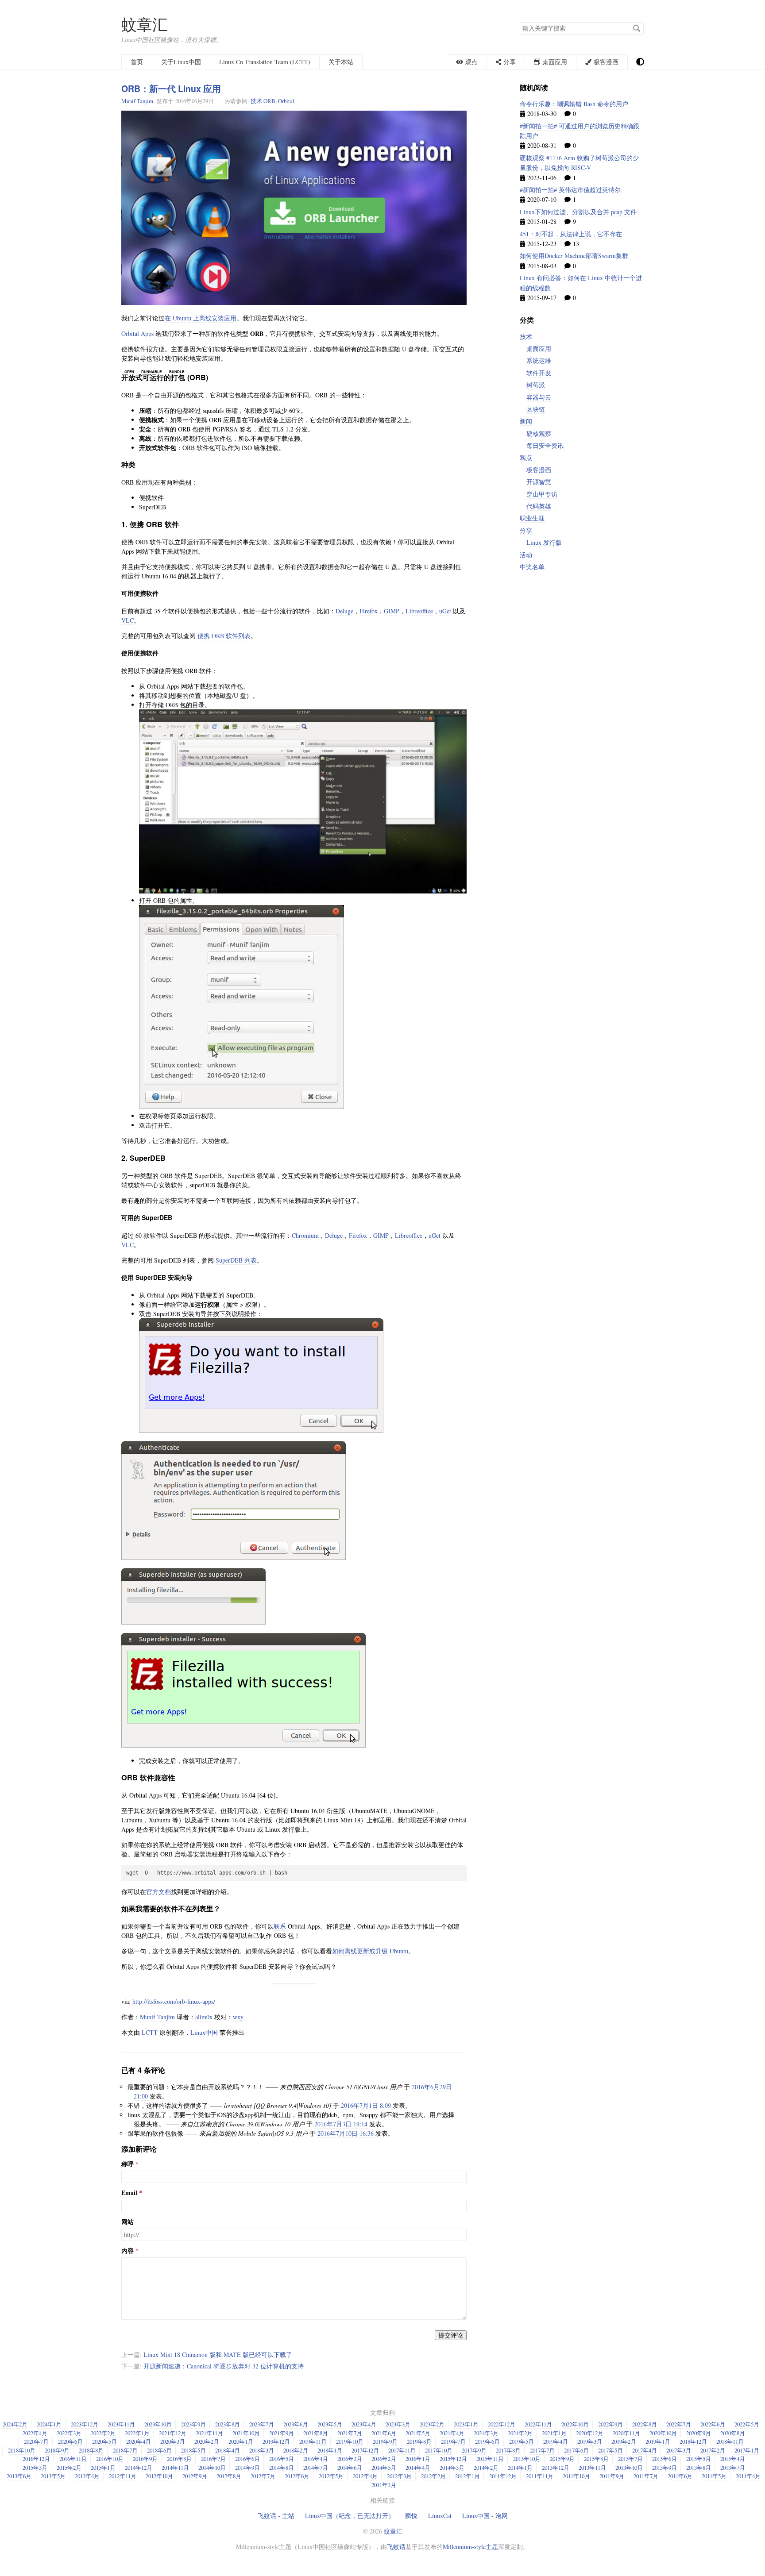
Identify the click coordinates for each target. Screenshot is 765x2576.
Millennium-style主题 (470, 2547)
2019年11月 (313, 2441)
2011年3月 (384, 2485)
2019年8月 (419, 2441)
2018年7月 (125, 2450)
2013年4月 (87, 2476)
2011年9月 (612, 2476)
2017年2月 (713, 2450)
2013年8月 (699, 2468)
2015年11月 (490, 2459)
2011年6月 (680, 2476)
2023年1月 (466, 2424)
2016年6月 (247, 2459)
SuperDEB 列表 (236, 1260)
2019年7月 (453, 2441)
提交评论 (451, 2335)
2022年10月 (575, 2424)
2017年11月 (402, 2450)
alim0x (204, 2017)
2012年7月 (263, 2476)
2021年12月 (173, 2433)
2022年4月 (35, 2433)
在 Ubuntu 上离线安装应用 (201, 318)
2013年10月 (629, 2468)
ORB (269, 101)
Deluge (344, 611)
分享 (526, 530)
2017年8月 (508, 2450)
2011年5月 (714, 2476)
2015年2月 (69, 2468)
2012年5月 (331, 2476)
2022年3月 (69, 2433)
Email (129, 2193)
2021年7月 (350, 2433)
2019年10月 (350, 2441)
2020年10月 (663, 2433)
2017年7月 (542, 2450)
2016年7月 (213, 2459)
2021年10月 (246, 2433)
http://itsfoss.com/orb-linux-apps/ (174, 2001)
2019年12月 (276, 2441)
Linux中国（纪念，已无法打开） (350, 2516)
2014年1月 (520, 2468)
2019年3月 (590, 2441)
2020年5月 (104, 2441)
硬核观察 (539, 433)
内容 (127, 2251)
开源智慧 (539, 482)
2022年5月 (747, 2424)
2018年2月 (296, 2450)
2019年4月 (556, 2441)
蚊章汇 (145, 24)
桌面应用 (539, 348)
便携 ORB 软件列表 (224, 636)
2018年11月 (730, 2441)
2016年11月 (73, 2459)
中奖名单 (532, 567)
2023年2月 (432, 2424)
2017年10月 (439, 2450)
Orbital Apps (137, 333)
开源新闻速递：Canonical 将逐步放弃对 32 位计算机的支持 (224, 2366)
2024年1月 (49, 2424)
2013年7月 (733, 2468)
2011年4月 (748, 2476)
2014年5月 (384, 2468)
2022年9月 (610, 2424)
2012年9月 (195, 2476)
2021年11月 (209, 2433)
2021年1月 (554, 2433)
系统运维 (539, 360)
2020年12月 (590, 2433)
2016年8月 (179, 2459)
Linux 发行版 (544, 542)
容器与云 (539, 397)
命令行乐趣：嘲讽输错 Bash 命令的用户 (574, 104)
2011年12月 (503, 2476)
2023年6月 (296, 2424)
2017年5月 (610, 2450)
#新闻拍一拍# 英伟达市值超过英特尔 (570, 190)
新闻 (526, 421)
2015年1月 (103, 2468)
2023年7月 (262, 2424)
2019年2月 (624, 2441)
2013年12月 (556, 2468)
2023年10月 (158, 2424)
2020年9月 (699, 2433)
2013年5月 (53, 2476)
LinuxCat (440, 2516)
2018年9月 (57, 2450)
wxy (238, 2017)
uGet (445, 611)
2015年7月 (630, 2459)
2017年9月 (474, 2450)
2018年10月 (22, 2450)
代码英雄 (539, 506)
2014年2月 (486, 2468)
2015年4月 (733, 2459)
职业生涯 (532, 518)
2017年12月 (365, 2450)
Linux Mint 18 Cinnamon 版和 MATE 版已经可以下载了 (218, 2355)
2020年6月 (70, 2441)
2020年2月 (207, 2441)
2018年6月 (159, 2450)
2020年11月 (626, 2433)
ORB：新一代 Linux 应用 (171, 89)
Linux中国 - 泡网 (485, 2516)
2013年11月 (592, 2468)
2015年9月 (562, 2459)
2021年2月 (520, 2433)
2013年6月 (19, 2476)
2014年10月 (212, 2468)
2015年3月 (35, 2468)
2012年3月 (399, 2476)
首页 (137, 62)
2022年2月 (103, 2433)
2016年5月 (282, 2459)
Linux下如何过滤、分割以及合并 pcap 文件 (578, 212)
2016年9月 (145, 2459)
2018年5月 (193, 2450)
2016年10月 (110, 2459)
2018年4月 (228, 2450)
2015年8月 (596, 2459)
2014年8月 (282, 2468)
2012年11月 (123, 2476)
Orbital (286, 101)
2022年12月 (502, 2424)
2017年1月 (747, 2450)
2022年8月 (645, 2424)
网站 (127, 2222)
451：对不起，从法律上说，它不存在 (571, 234)
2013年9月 (665, 2468)
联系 (280, 1926)
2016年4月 (316, 2459)
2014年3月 (452, 2468)
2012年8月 (229, 2476)
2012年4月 (365, 2476)
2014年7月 (316, 2468)
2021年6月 (384, 2433)
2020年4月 (139, 2441)
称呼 (127, 2164)
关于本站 (341, 62)
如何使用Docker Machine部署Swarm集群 (574, 256)
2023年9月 (193, 2424)
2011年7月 (646, 2476)
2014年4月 (418, 2468)
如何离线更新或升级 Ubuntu (370, 1951)
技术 (256, 101)
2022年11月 (538, 2424)
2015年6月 (665, 2459)
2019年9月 (385, 2441)
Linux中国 (204, 2032)
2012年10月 (159, 2476)
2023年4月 (364, 2424)
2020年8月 (733, 2433)
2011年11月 (540, 2476)
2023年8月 (228, 2424)
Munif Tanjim (137, 101)
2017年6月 (576, 2450)
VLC (127, 620)
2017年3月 (679, 2450)
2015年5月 (699, 2459)
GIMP (392, 611)
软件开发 (539, 373)
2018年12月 (693, 2441)
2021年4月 (452, 2433)
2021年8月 (316, 2433)
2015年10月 (527, 2459)
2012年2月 (433, 2476)
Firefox (369, 611)
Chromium (305, 1235)
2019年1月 (658, 2441)
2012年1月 (467, 2476)
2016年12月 (36, 2459)
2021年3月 (486, 2433)
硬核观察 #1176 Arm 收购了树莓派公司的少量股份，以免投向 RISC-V (579, 163)
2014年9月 (247, 2468)
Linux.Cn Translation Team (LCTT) (265, 62)
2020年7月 (36, 2441)
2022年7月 (679, 2424)
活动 (526, 555)
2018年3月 (262, 2450)
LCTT (150, 2032)
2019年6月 (487, 2441)
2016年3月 (350, 2459)
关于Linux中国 (181, 62)
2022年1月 (137, 2433)
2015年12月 (453, 2459)
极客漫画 (539, 470)
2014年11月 (175, 2468)
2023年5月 (330, 2424)
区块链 (536, 409)
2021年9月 (282, 2433)
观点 (526, 457)
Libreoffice (419, 611)
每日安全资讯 (545, 445)
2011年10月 (576, 2476)
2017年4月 (645, 2450)
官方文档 (158, 1892)
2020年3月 (173, 2441)
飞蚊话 (396, 2547)
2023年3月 (398, 2424)
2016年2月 (384, 2459)
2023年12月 (85, 2424)
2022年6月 (713, 2424)
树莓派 (536, 385)
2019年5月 (522, 2441)
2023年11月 (121, 2424)
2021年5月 (418, 2433)
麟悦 (411, 2516)
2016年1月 (418, 2459)
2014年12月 (139, 2468)
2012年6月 (297, 2476)
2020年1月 (241, 2441)
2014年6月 (350, 2468)
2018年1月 (330, 2450)
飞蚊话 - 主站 (276, 2516)
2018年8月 (91, 2450)
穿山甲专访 (542, 494)
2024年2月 (15, 2424)
